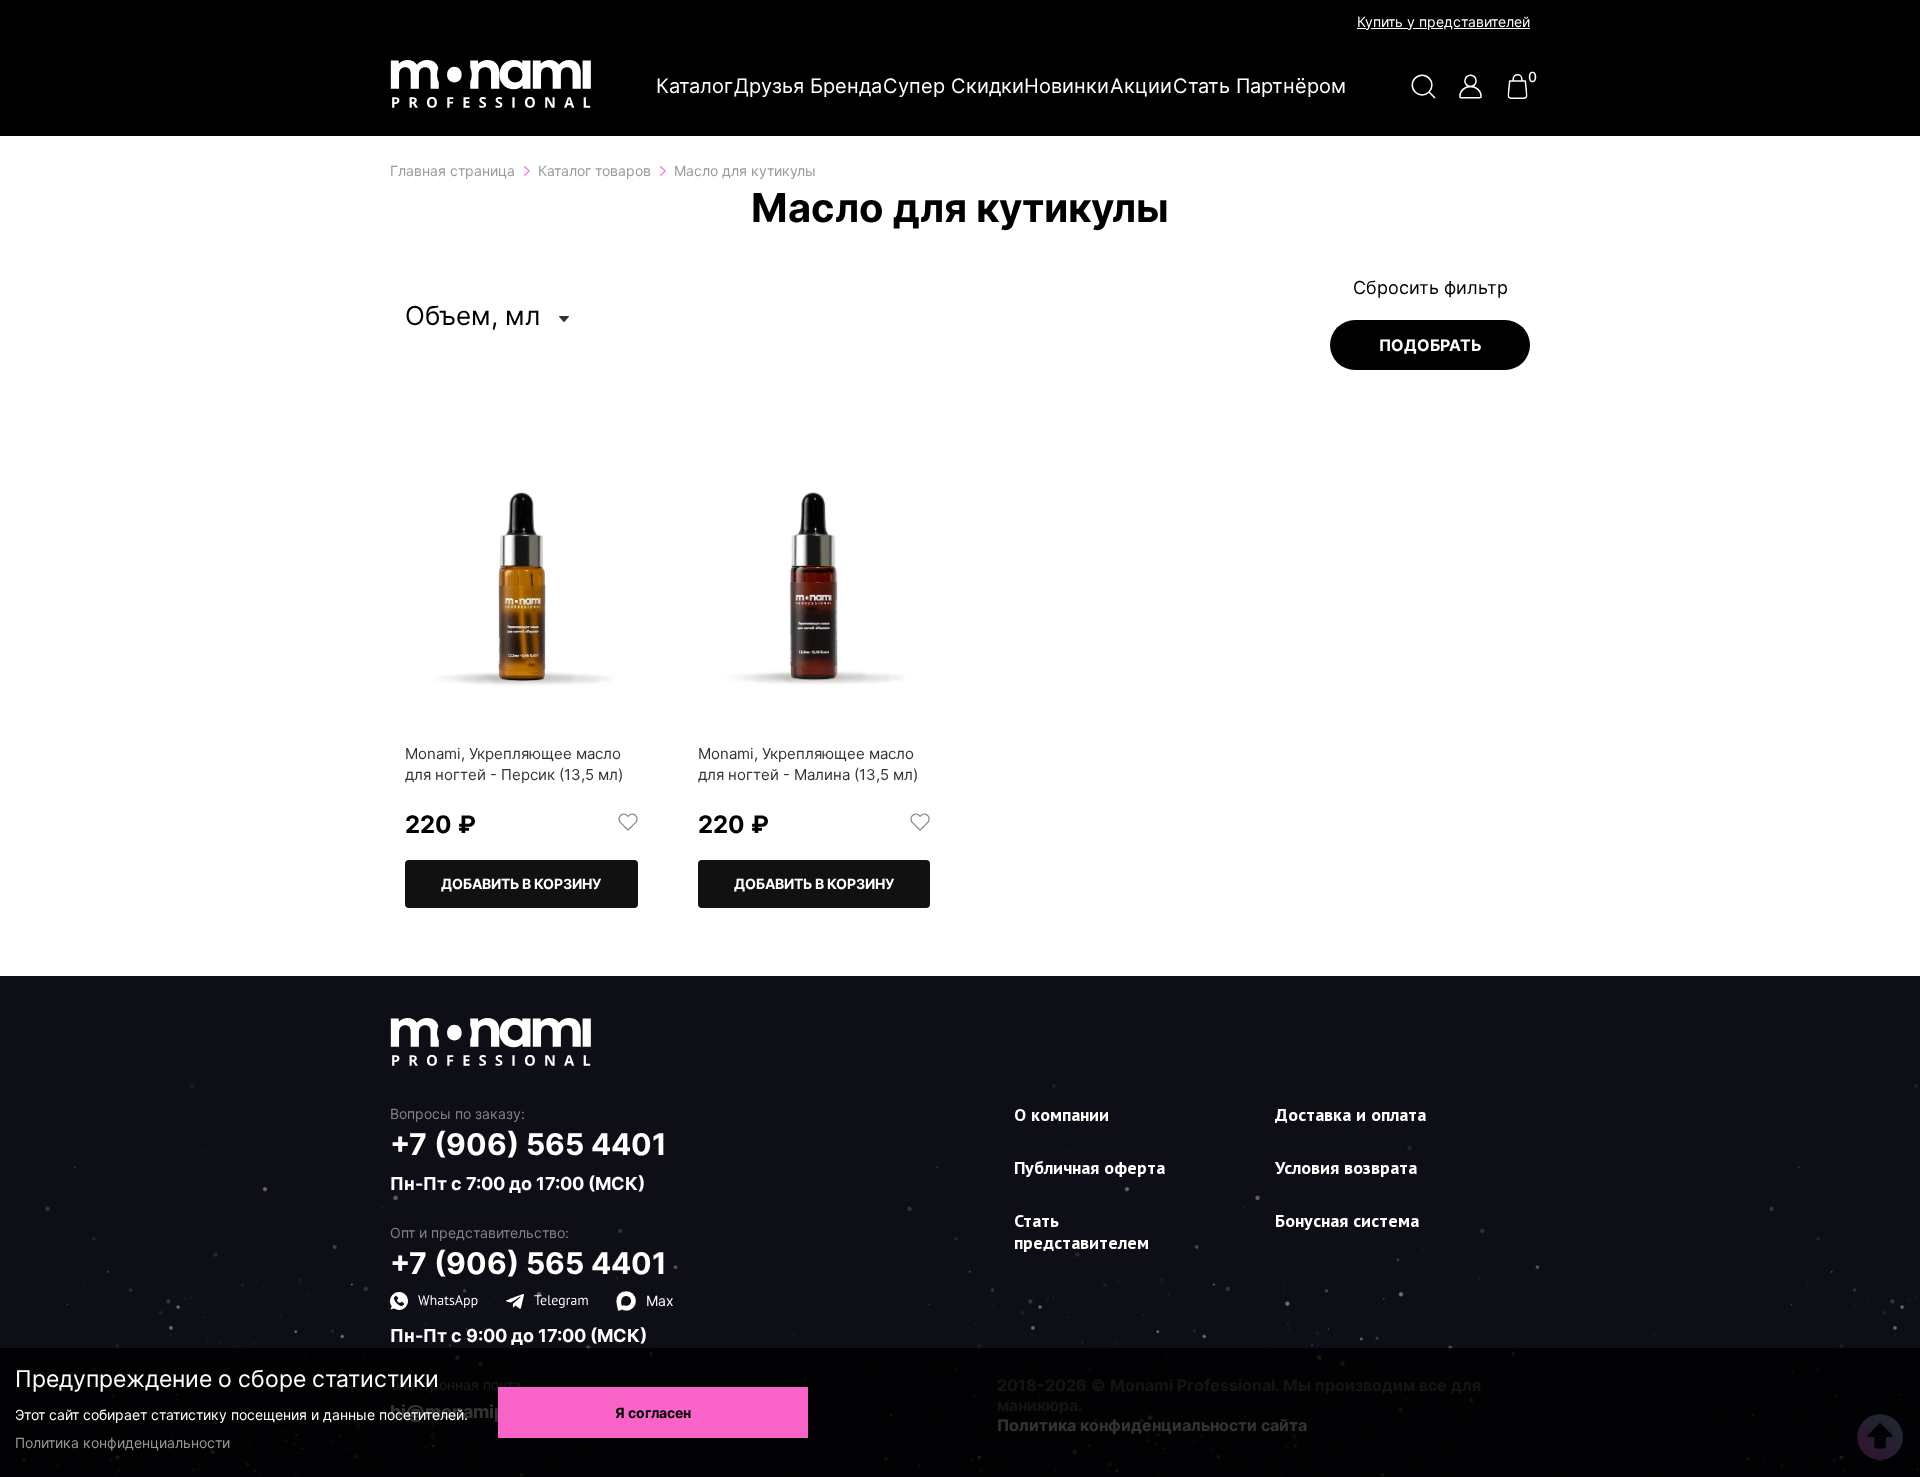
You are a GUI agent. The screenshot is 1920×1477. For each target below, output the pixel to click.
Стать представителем (1081, 1231)
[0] (1517, 93)
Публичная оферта (1089, 1167)
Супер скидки (953, 86)
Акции (1141, 86)
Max (660, 1300)
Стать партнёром (1259, 86)
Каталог (694, 86)
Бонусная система (1347, 1220)
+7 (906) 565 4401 (528, 1144)
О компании (1061, 1114)
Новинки (1066, 86)
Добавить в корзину (521, 883)
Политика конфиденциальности (122, 1442)
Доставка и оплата (1350, 1114)
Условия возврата (1346, 1167)
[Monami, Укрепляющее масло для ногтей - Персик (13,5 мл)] (521, 593)
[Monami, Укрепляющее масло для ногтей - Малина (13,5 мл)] (814, 593)
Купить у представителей (1443, 22)
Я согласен (653, 1412)
